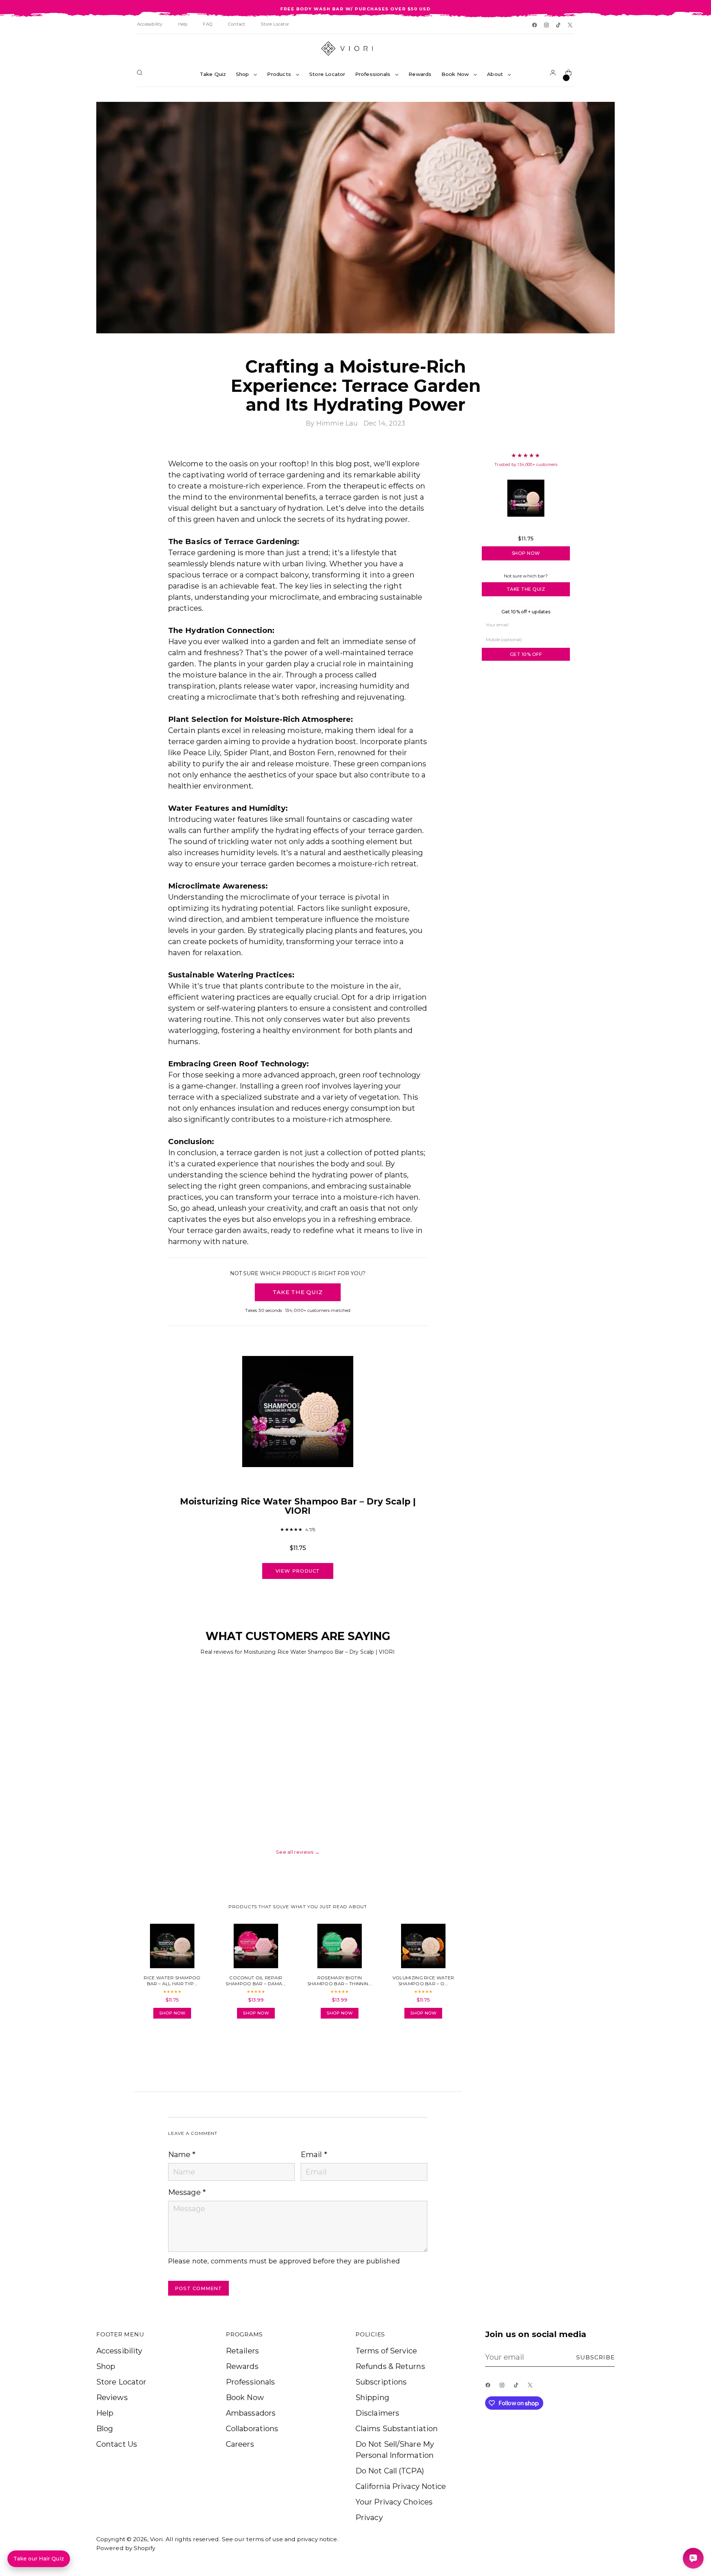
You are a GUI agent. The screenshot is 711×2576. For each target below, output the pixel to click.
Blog (105, 2429)
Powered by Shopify (126, 2548)
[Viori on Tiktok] (559, 26)
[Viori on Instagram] (547, 26)
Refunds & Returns (390, 2366)
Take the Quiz (526, 589)
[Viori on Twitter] (571, 26)
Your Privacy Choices (394, 2502)
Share (189, 2045)
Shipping (372, 2397)
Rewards (242, 2366)
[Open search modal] (141, 74)
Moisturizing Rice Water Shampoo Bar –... (526, 528)
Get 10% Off (526, 654)
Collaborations (252, 2429)
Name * (182, 2155)
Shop (106, 2366)
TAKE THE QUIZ (298, 1292)
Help (105, 2413)
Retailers (242, 2351)
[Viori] (355, 49)
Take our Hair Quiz (39, 2559)
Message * (187, 2192)
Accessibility (119, 2351)
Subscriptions (381, 2382)
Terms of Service (386, 2351)
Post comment (198, 2288)
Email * (314, 2155)
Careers (240, 2444)
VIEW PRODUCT (298, 1571)
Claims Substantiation (397, 2429)
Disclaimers (377, 2413)
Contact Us (117, 2444)
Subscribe (596, 2357)
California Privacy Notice (401, 2486)
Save (599, 113)
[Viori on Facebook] (535, 26)
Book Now (245, 2397)
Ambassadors (251, 2413)
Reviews (112, 2397)
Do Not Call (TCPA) (390, 2471)
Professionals (250, 2382)
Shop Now (526, 553)
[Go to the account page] (554, 74)
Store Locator (121, 2382)
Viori (156, 2539)
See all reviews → (298, 1852)
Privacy (369, 2517)
